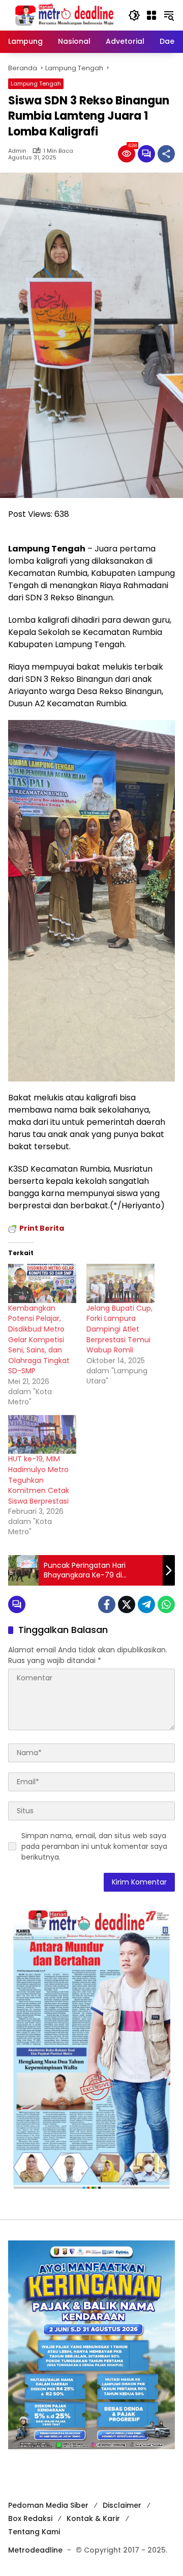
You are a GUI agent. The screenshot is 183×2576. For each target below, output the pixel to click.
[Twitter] (127, 1604)
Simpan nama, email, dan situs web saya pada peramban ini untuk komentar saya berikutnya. (94, 1846)
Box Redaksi (30, 2518)
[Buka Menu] (151, 15)
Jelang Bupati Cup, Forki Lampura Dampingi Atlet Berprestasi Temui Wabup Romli (119, 1329)
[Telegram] (146, 1604)
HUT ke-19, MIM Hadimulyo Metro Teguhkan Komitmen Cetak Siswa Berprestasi (39, 1480)
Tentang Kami (34, 2532)
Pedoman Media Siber (48, 2505)
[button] (134, 15)
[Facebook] (107, 1604)
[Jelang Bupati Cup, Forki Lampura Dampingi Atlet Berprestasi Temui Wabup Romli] (120, 1283)
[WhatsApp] (166, 1604)
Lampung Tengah (36, 84)
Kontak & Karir (93, 2518)
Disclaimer (122, 2505)
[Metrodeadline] (63, 15)
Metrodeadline (35, 2550)
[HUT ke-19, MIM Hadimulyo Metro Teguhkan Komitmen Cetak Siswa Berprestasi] (42, 1435)
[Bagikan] (166, 154)
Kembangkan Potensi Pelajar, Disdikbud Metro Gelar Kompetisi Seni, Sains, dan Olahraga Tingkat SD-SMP (39, 1340)
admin (17, 151)
